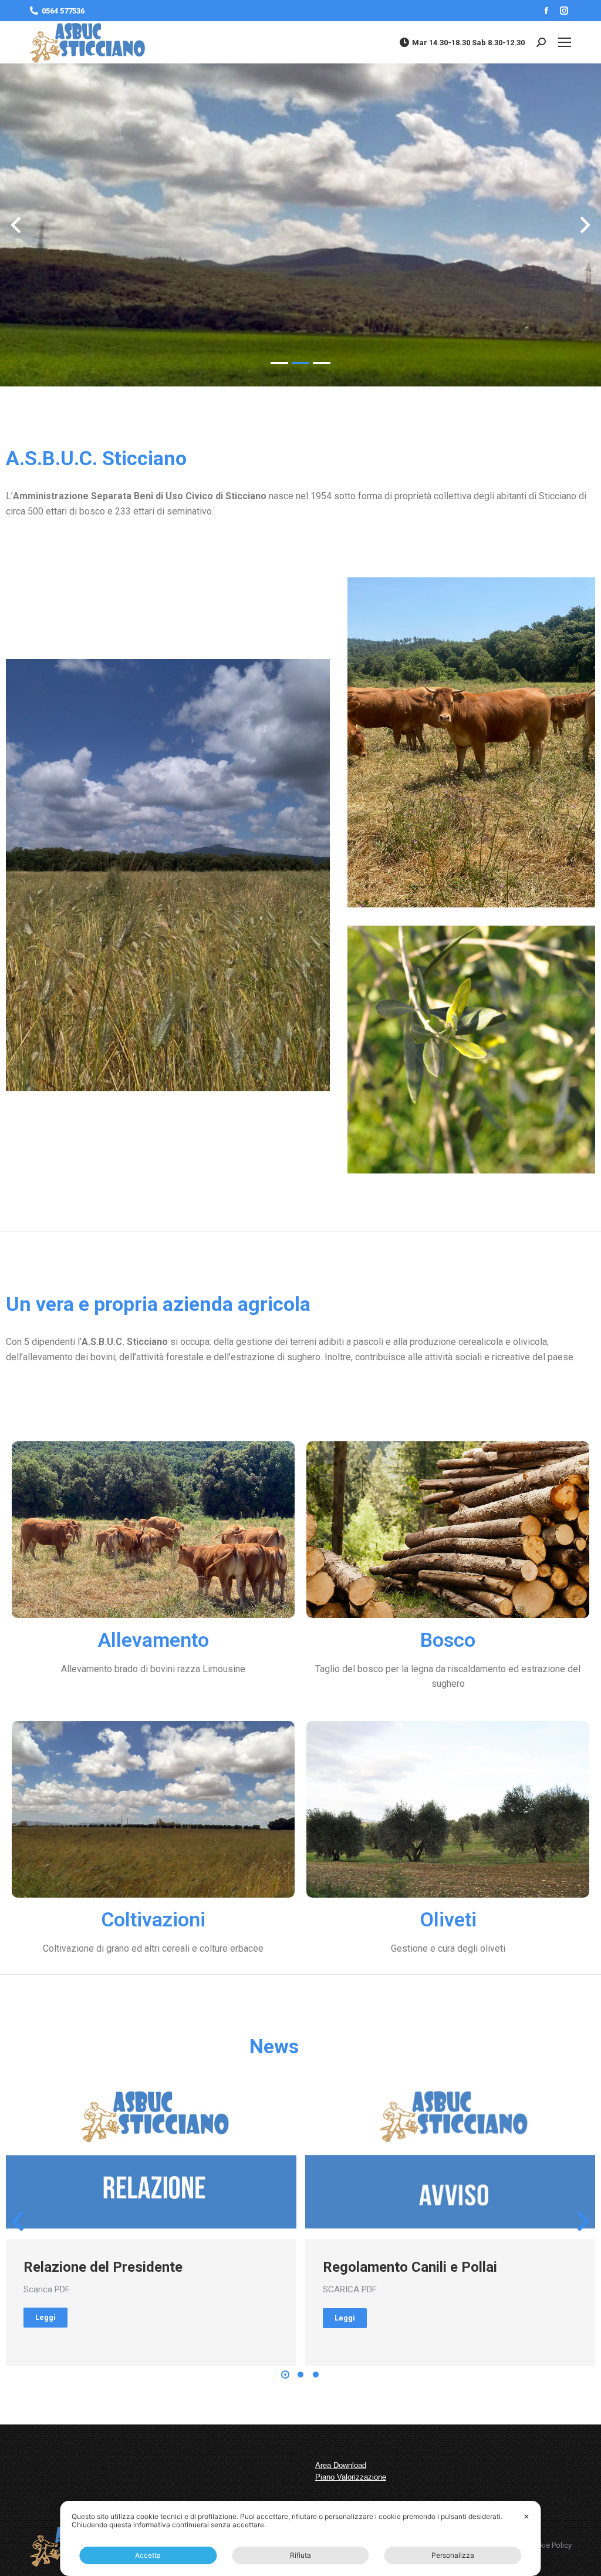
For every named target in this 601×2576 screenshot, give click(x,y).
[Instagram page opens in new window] (564, 11)
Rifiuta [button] (300, 2555)
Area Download (341, 2465)
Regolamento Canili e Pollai (410, 2267)
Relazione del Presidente (103, 2267)
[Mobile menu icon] (565, 42)
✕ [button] (526, 2516)
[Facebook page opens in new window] (546, 11)
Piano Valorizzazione (351, 2477)
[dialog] (300, 2538)
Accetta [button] (148, 2555)
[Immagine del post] (151, 2158)
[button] (279, 371)
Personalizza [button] (453, 2555)
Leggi (45, 2317)
